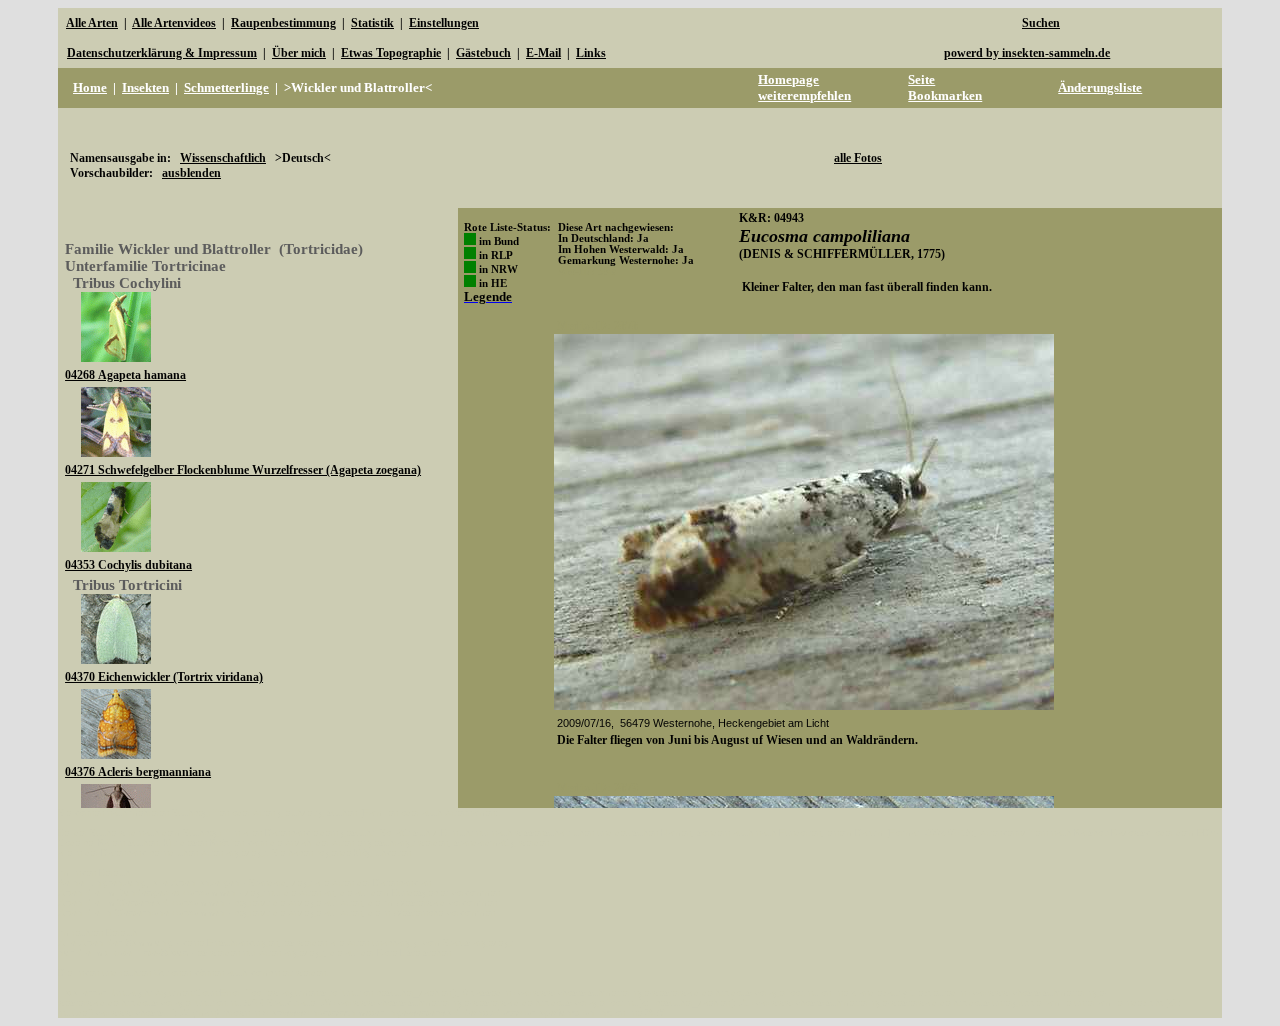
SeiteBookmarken (945, 87)
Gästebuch (483, 53)
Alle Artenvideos (174, 23)
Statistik (372, 23)
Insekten (145, 87)
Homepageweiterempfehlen (804, 87)
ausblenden (191, 173)
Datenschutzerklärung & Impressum (162, 53)
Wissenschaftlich (223, 158)
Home (90, 87)
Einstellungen (444, 23)
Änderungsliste (1100, 87)
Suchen (1041, 23)
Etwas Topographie (391, 53)
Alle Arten (92, 23)
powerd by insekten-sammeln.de (1027, 53)
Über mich (299, 53)
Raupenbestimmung (283, 23)
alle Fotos (858, 158)
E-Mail (543, 53)
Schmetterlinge (226, 87)
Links (591, 53)
